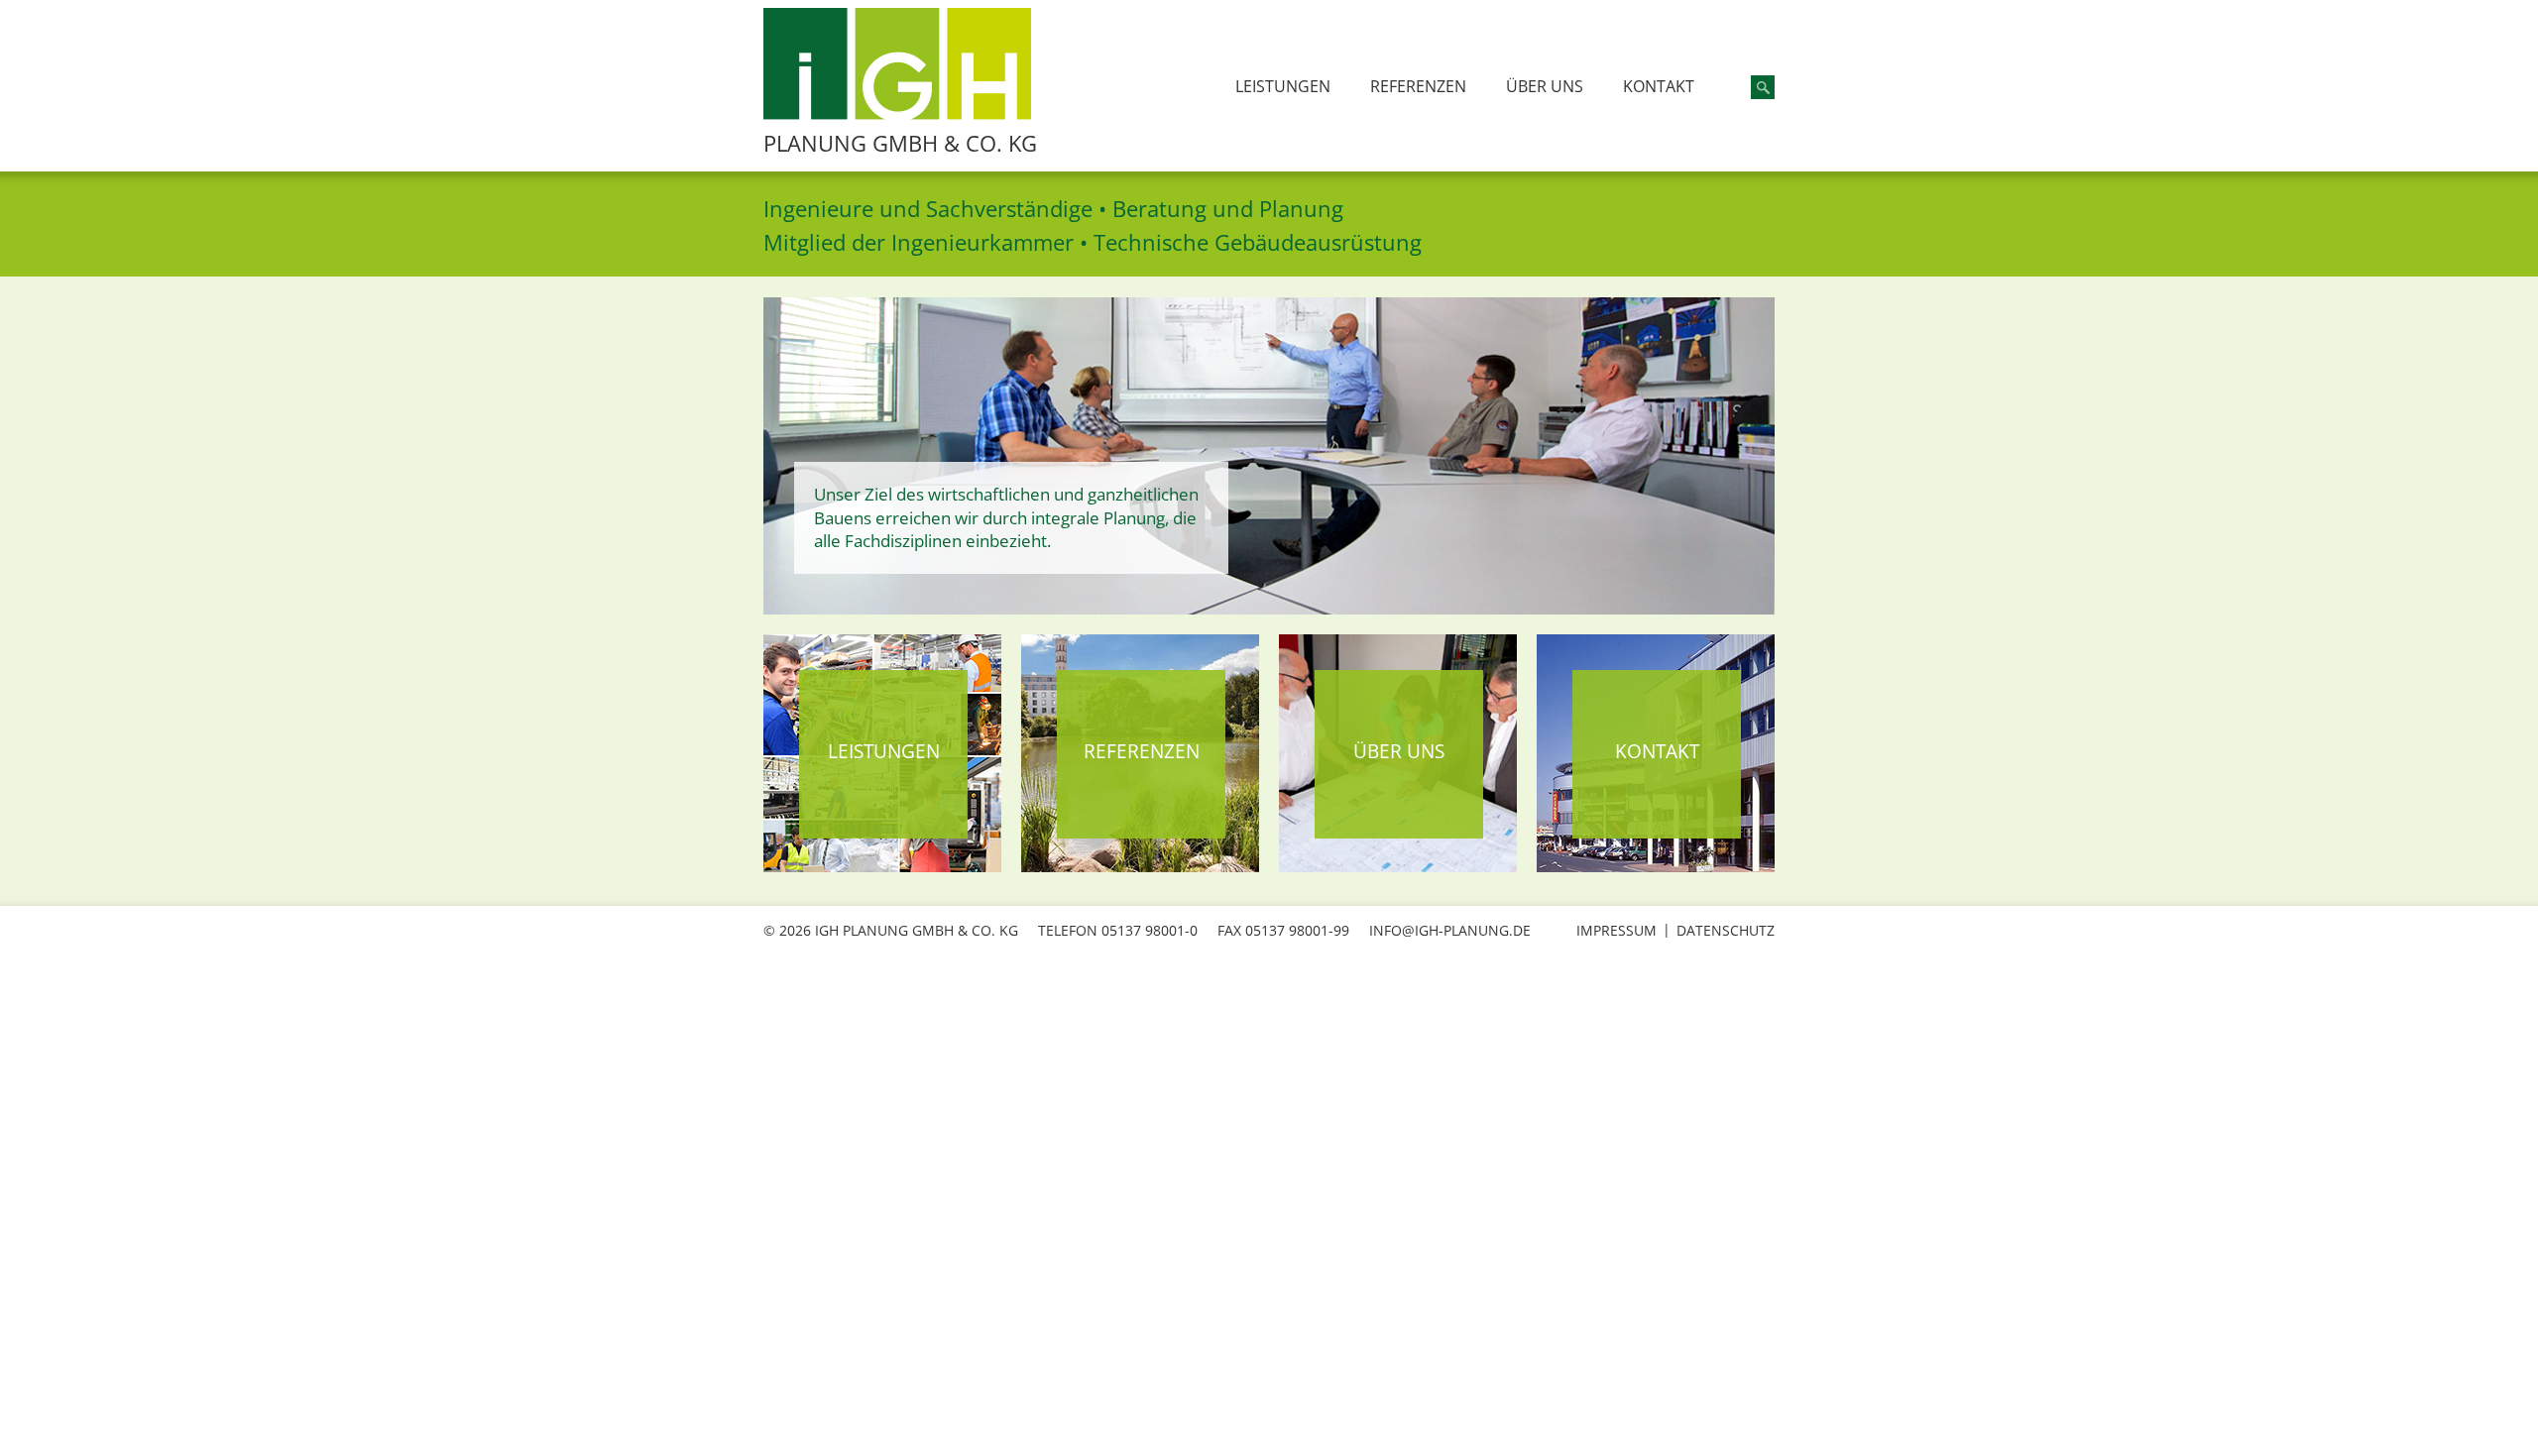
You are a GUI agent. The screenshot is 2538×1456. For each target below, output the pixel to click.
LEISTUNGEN (1283, 86)
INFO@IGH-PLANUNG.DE (1450, 930)
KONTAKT (1659, 86)
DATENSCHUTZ (1726, 930)
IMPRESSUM (1616, 930)
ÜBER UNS (1545, 86)
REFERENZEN (1418, 86)
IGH (897, 64)
